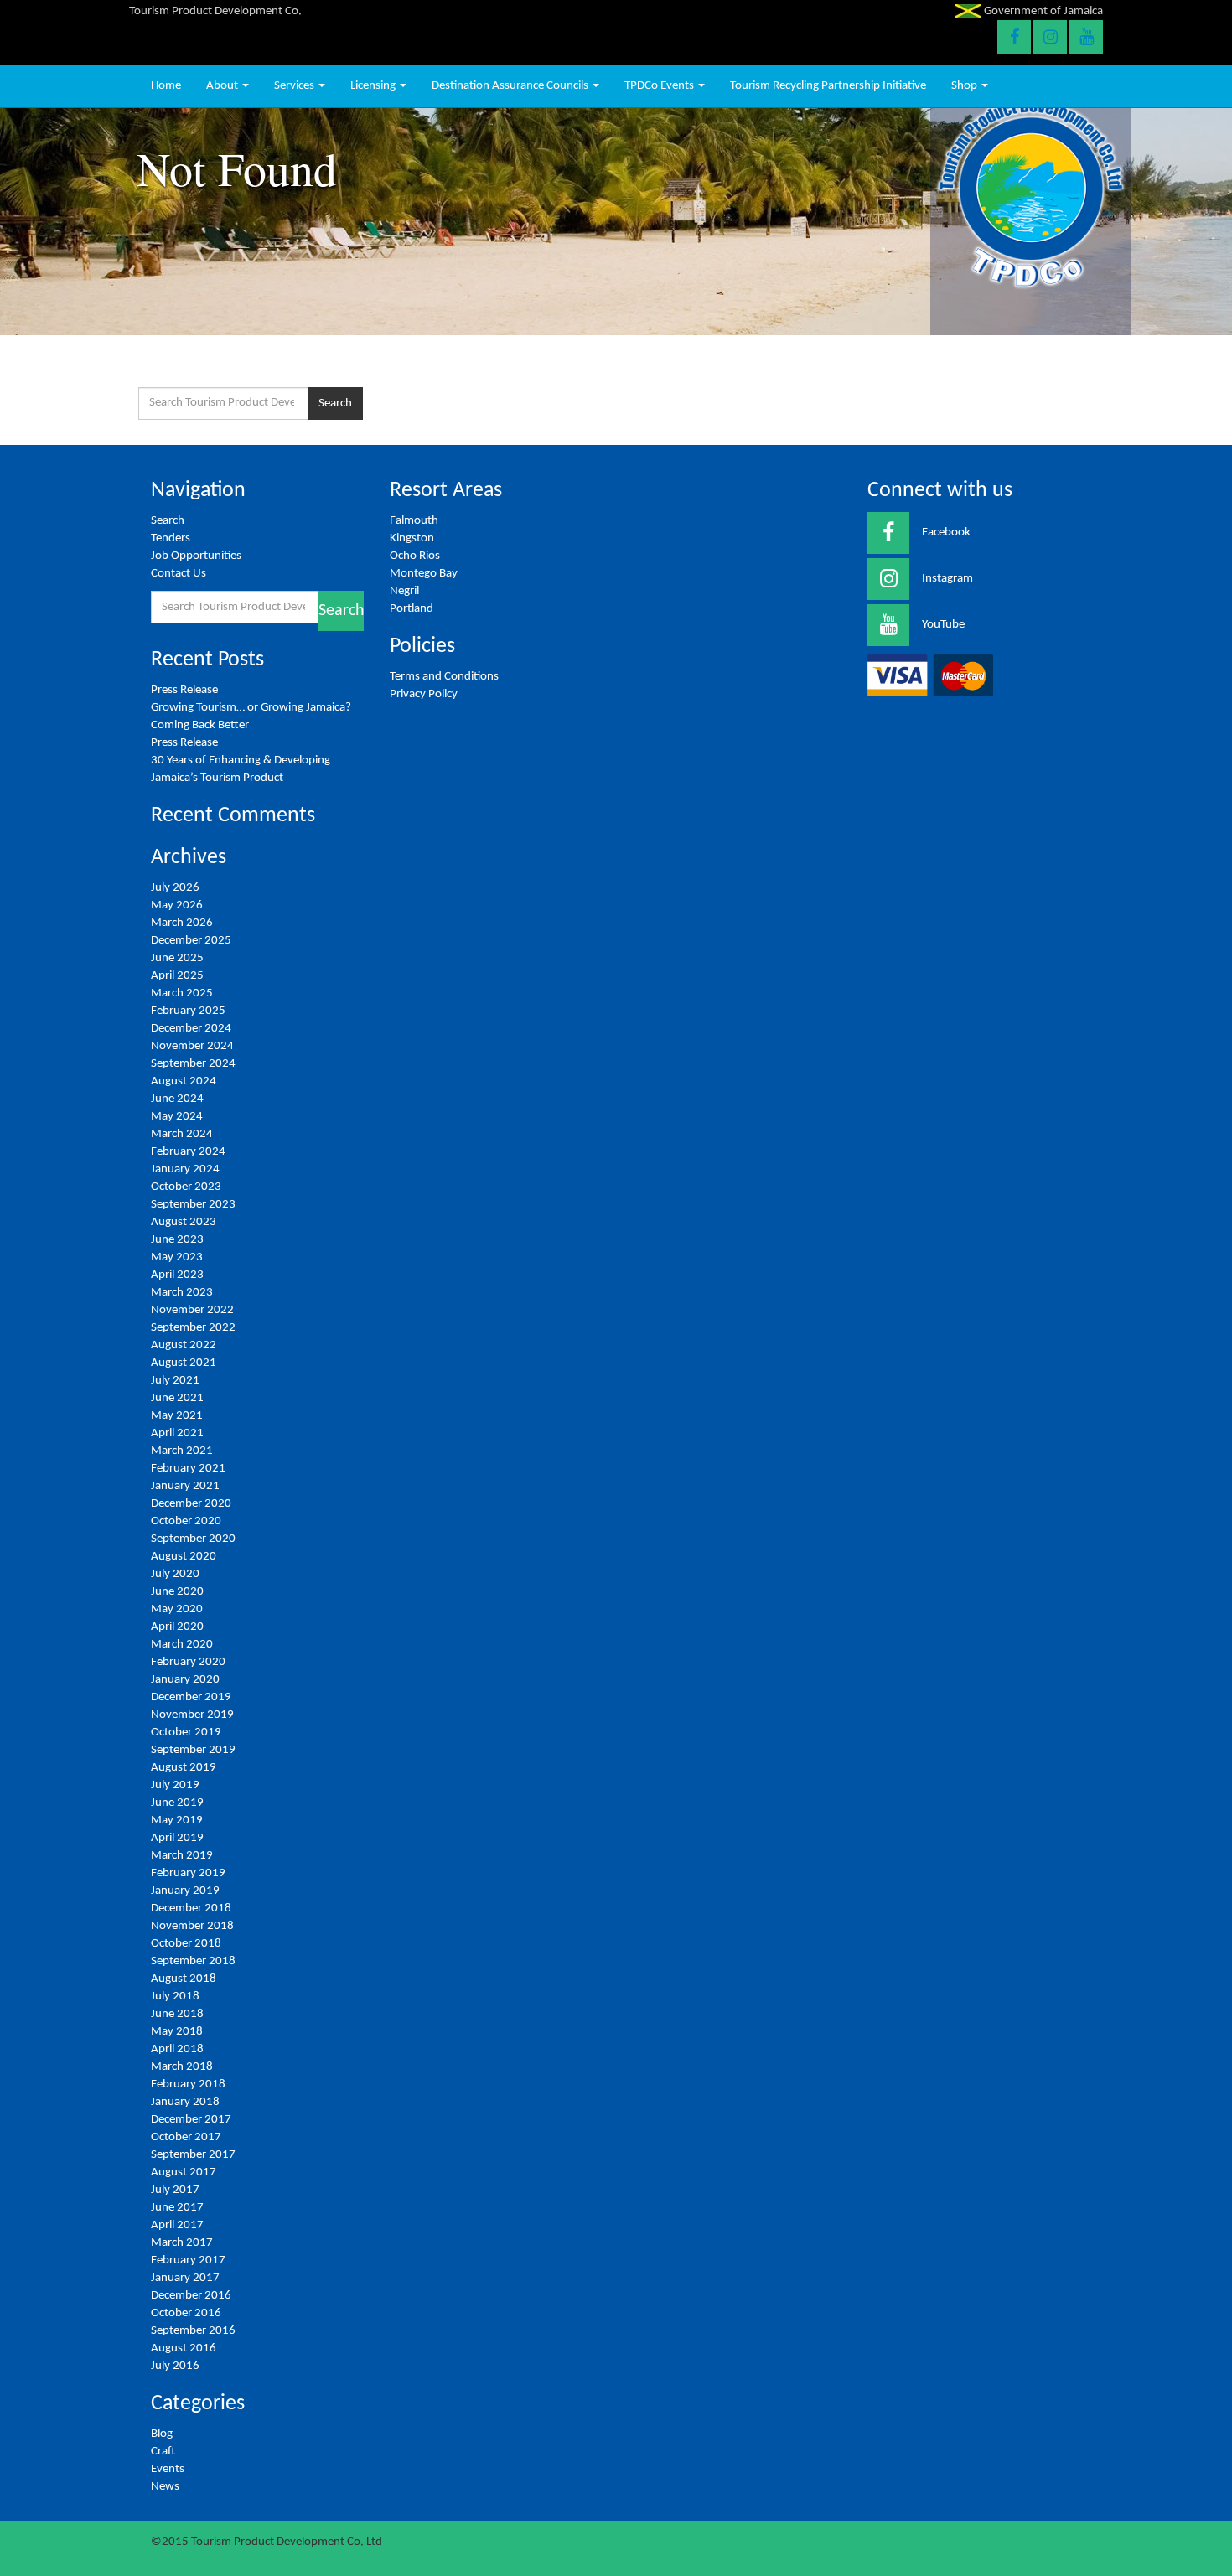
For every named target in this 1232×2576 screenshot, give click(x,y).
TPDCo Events (660, 86)
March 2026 (182, 923)
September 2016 (193, 2331)
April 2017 (177, 2225)
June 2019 (177, 1803)
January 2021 (185, 1486)
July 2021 (175, 1381)
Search (335, 403)
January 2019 (185, 1891)
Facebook (946, 533)
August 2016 (184, 2348)
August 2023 (184, 1222)
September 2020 (193, 1539)
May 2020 (177, 1609)
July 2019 (175, 1785)
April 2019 (177, 1838)
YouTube (943, 625)
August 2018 (184, 1979)
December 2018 (191, 1909)
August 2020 (184, 1557)
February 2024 (188, 1152)
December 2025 (191, 941)
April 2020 (177, 1627)
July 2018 (175, 1997)
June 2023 (177, 1240)
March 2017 (182, 2243)
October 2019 (186, 1733)
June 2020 (177, 1592)
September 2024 (193, 1064)
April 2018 (177, 2049)
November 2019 (192, 1715)
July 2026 (175, 888)
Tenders (171, 538)
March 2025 (182, 993)
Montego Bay (424, 574)
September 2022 (193, 1328)
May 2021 (177, 1416)
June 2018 (177, 2014)
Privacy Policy (424, 694)
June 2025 (177, 958)
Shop (965, 86)
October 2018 (186, 1944)
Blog (162, 2434)
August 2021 (184, 1363)
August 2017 (184, 2173)
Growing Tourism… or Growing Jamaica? (252, 708)
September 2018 (193, 1961)
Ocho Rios (415, 556)
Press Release (184, 690)
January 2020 (185, 1680)
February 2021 (188, 1469)
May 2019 (177, 1821)
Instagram (947, 579)
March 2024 (182, 1134)
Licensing (374, 86)
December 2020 (191, 1504)
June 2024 (177, 1099)
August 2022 (184, 1345)
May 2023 (177, 1257)
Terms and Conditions (444, 677)
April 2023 (177, 1275)
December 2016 (191, 2296)
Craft (163, 2452)
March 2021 (182, 1451)
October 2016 (186, 2313)
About (223, 86)
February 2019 (188, 1873)
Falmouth (414, 521)
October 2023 (186, 1187)
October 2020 (186, 1521)
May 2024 (177, 1117)
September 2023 (193, 1205)
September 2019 (193, 1750)
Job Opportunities (196, 556)
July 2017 (175, 2190)
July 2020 (175, 1574)
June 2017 (177, 2208)
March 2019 (182, 1856)
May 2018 (177, 2032)
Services (295, 86)
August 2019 (184, 1768)
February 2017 (188, 2260)
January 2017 (185, 2278)
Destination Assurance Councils (511, 86)
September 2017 (193, 2155)
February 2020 (188, 1662)
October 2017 (186, 2137)
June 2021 (177, 1398)
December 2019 (191, 1697)
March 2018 (182, 2067)
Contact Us (179, 574)
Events (168, 2469)
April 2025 (177, 976)
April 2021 (177, 1433)
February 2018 (188, 2085)
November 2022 (192, 1310)
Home (166, 86)
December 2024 (191, 1029)
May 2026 (177, 905)
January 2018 (185, 2102)
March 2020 (182, 1645)
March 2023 (182, 1293)
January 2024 (185, 1169)
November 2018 (192, 1926)
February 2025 (188, 1011)
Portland (412, 609)
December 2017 (191, 2120)
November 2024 (192, 1046)
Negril (404, 591)
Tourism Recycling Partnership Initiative (828, 86)
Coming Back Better (200, 725)
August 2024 (184, 1081)
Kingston (412, 538)
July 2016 (175, 2366)
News (165, 2487)
